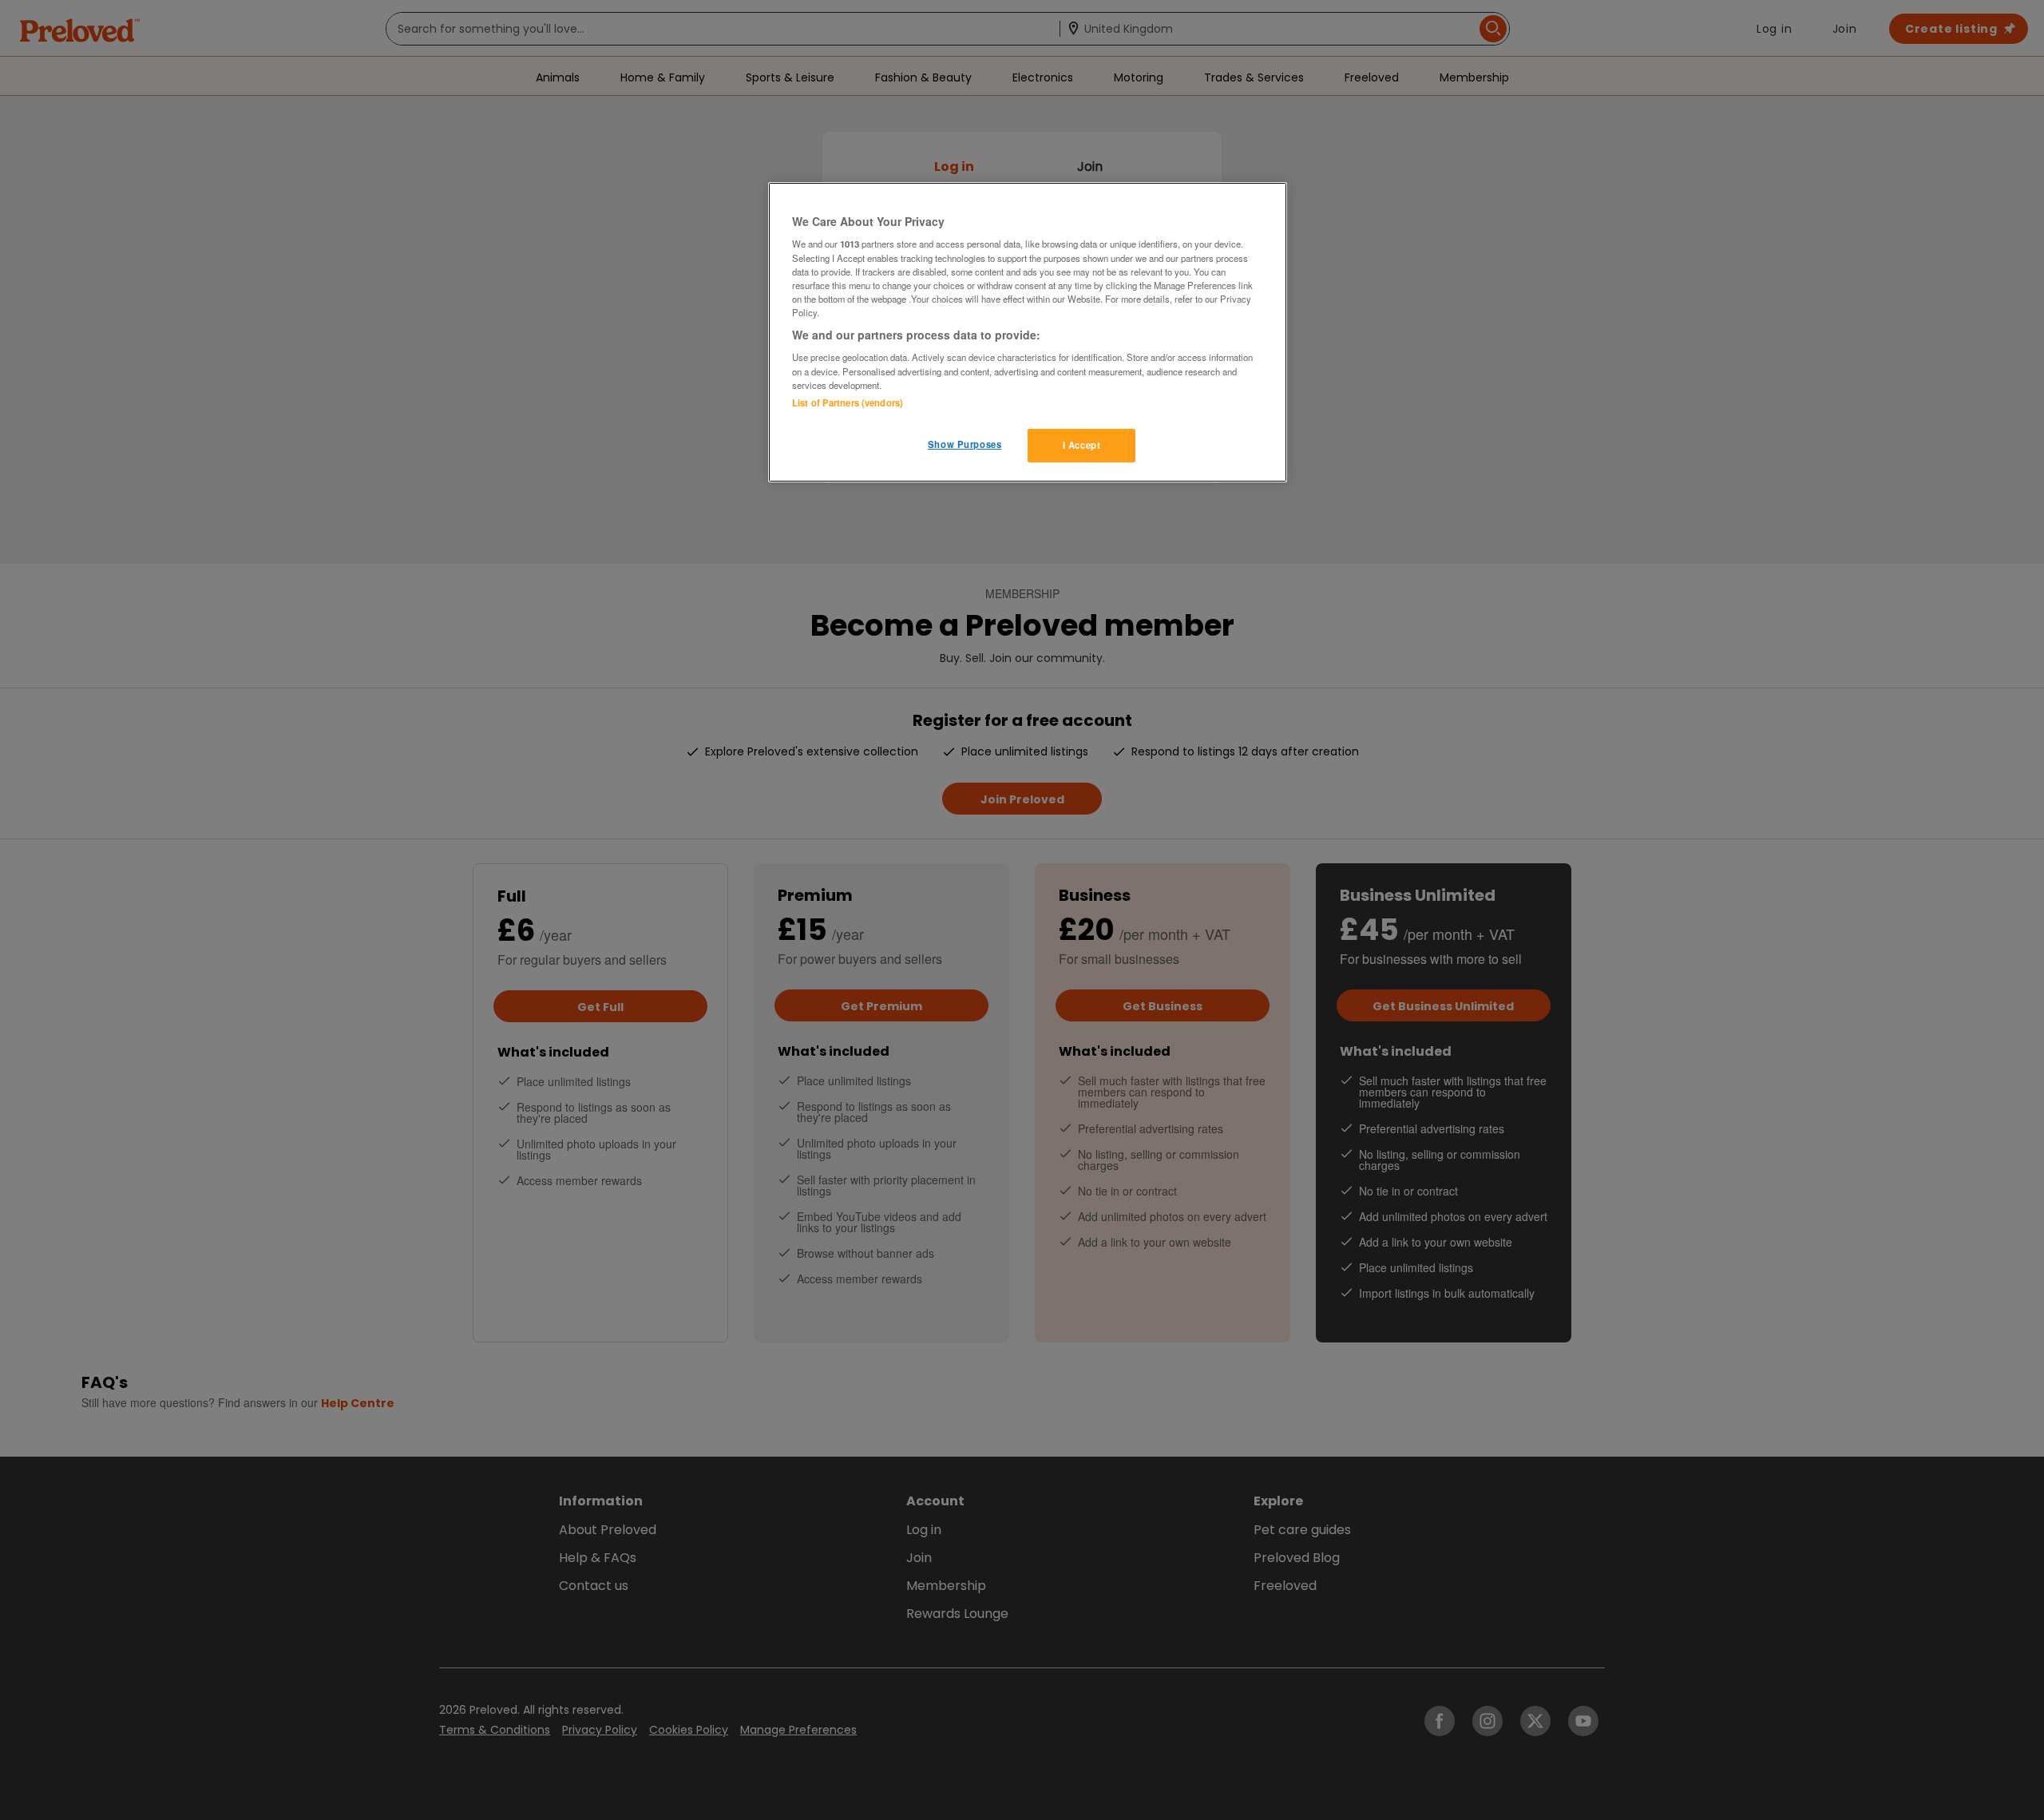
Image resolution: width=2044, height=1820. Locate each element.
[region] (1028, 332)
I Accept (1082, 445)
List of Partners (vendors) (848, 402)
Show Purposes (965, 444)
